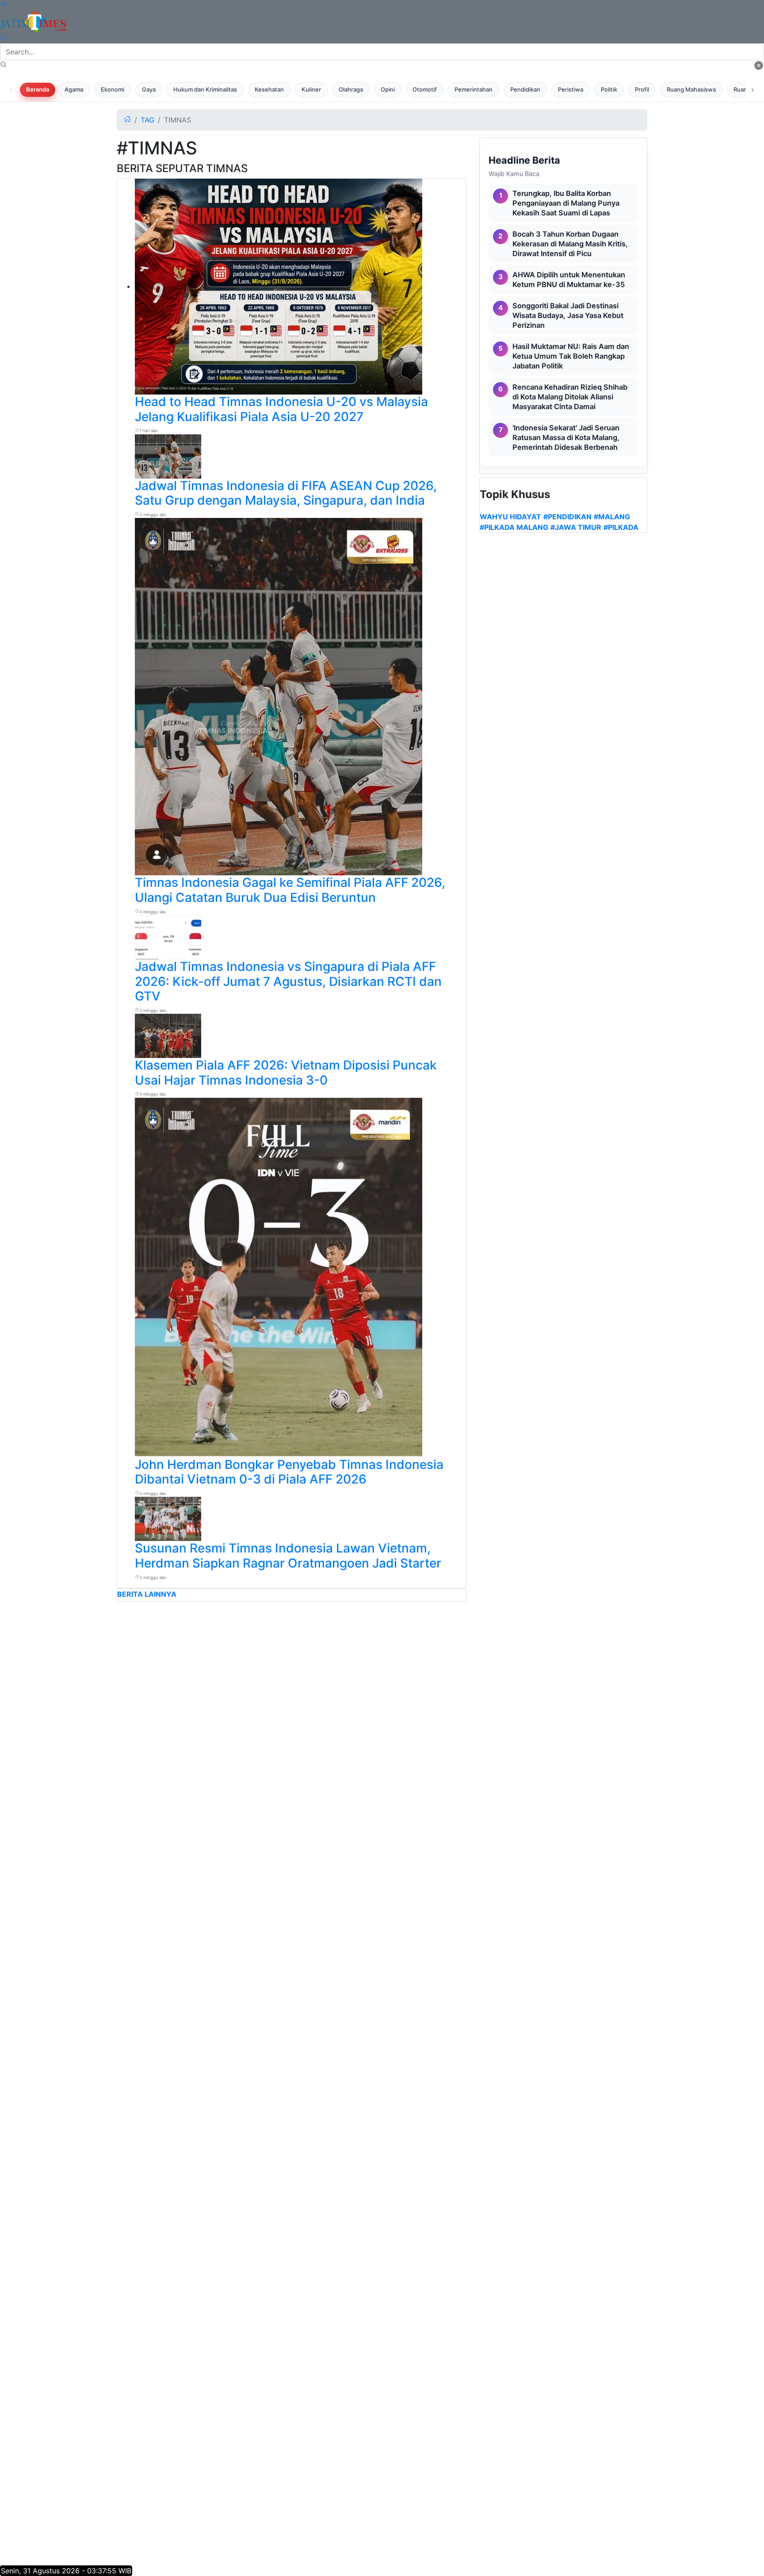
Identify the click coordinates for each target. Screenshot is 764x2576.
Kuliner (311, 89)
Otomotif (425, 89)
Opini (388, 89)
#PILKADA (621, 527)
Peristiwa (571, 89)
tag (147, 120)
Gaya (149, 89)
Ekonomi (113, 89)
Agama (74, 89)
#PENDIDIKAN (567, 517)
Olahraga (351, 89)
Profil (642, 89)
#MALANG (612, 517)
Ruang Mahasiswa (691, 89)
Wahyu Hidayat (510, 517)
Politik (609, 89)
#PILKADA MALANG (514, 527)
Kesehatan (269, 89)
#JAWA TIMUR (576, 527)
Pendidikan (525, 89)
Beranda (38, 89)
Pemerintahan (474, 89)
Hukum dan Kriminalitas (205, 89)
